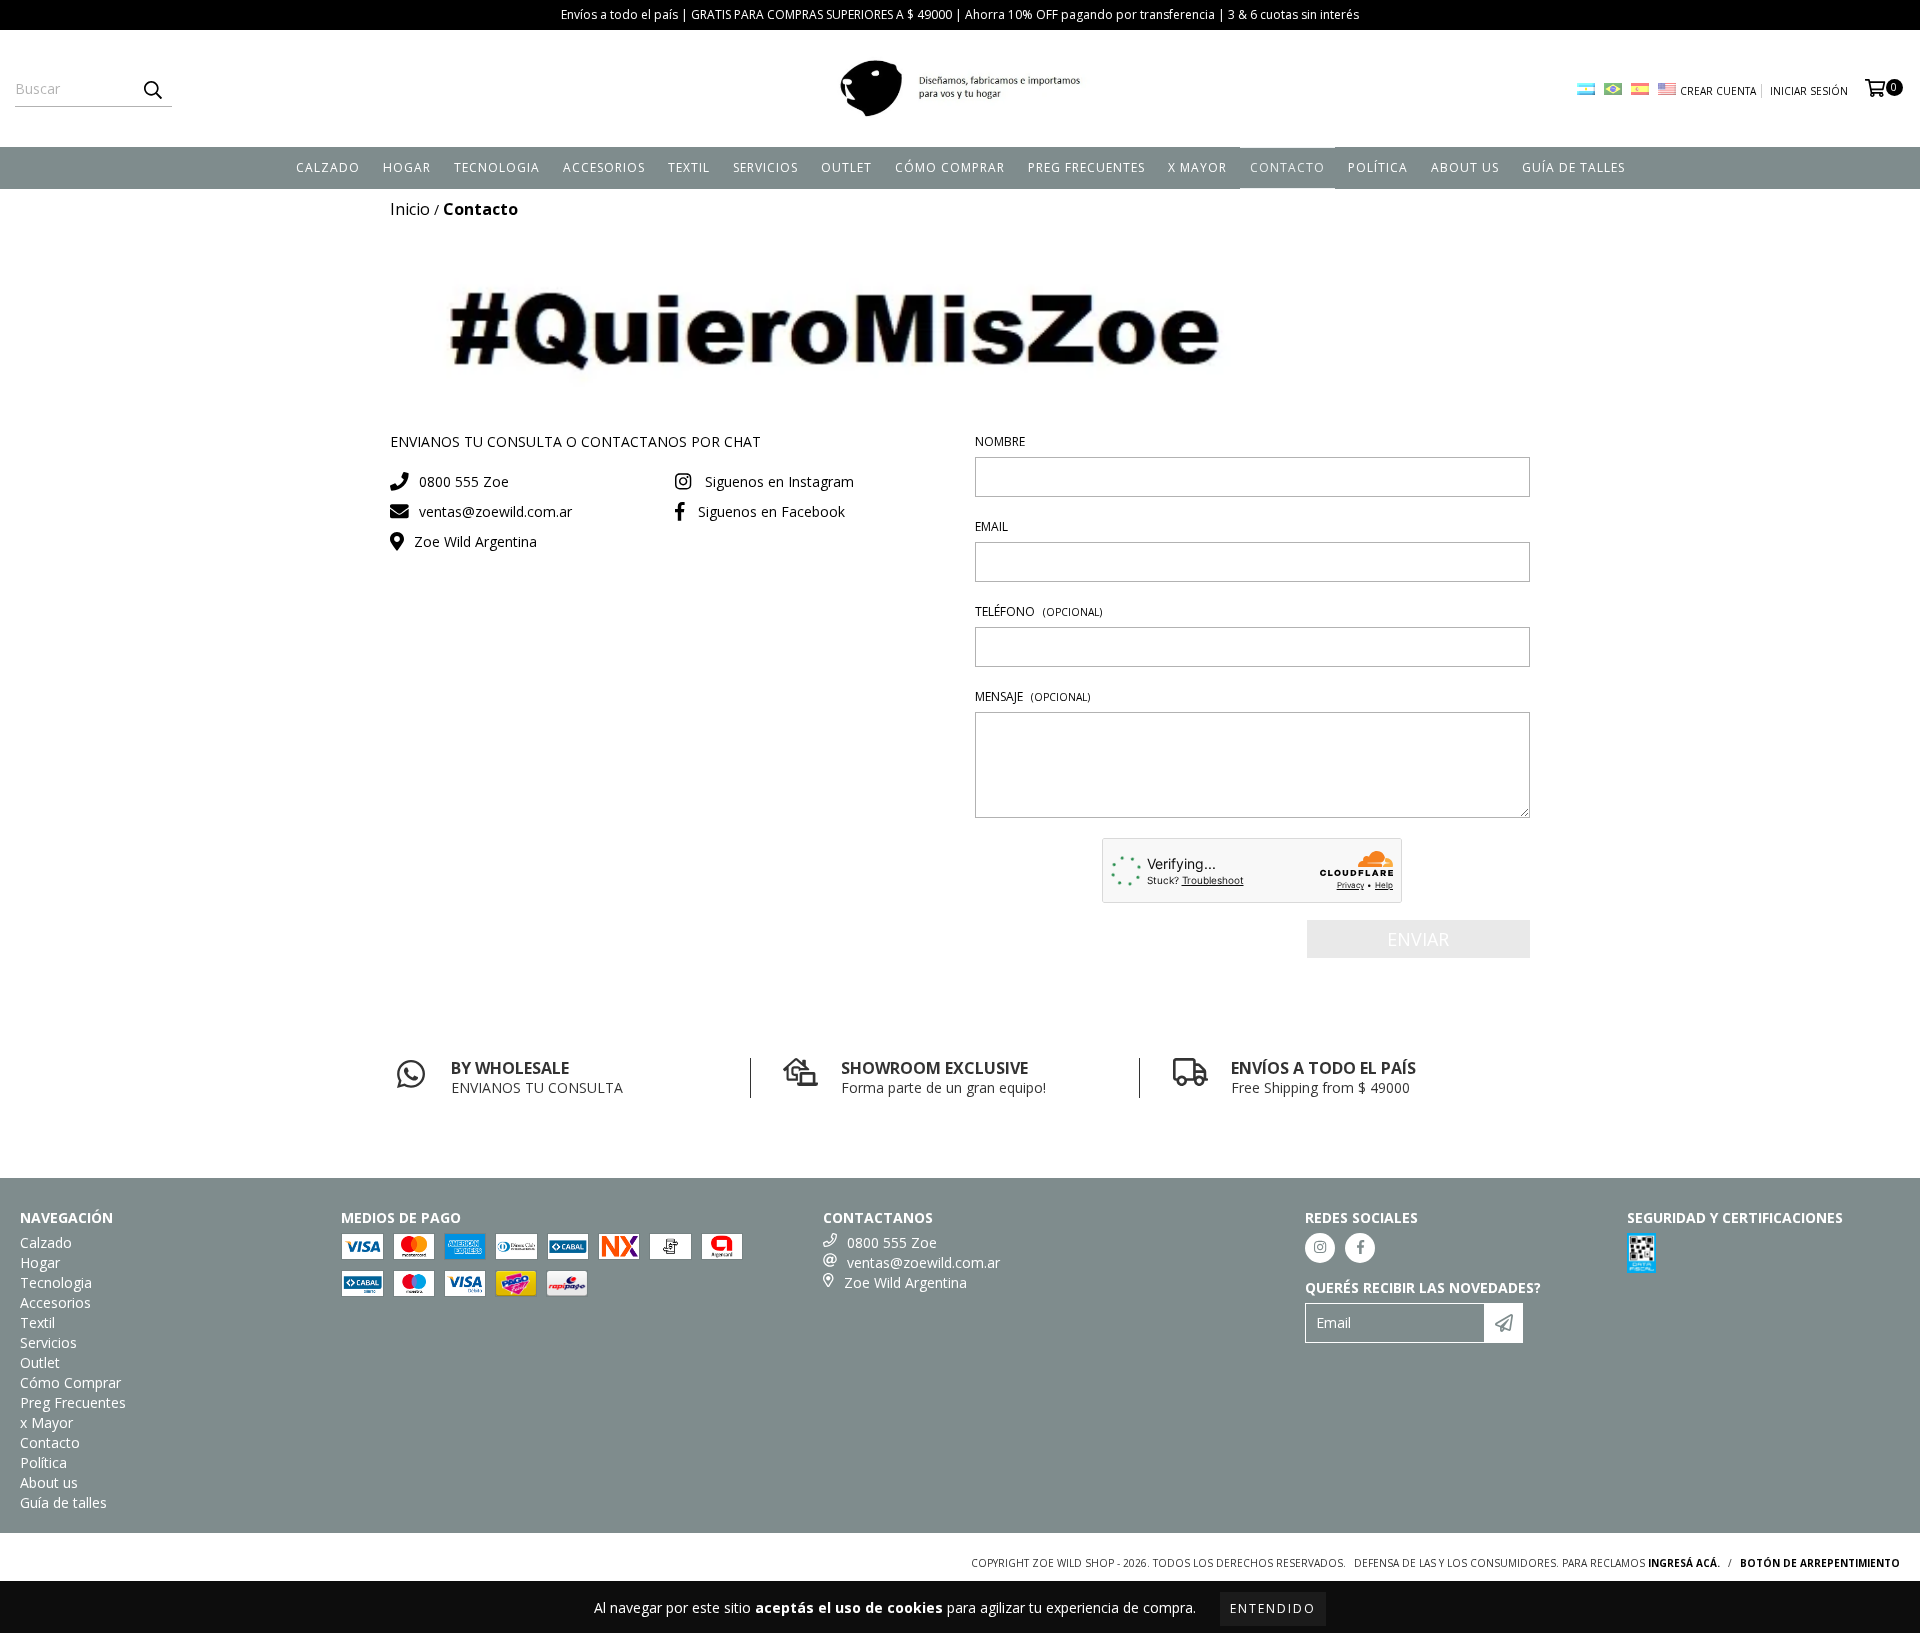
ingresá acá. (1684, 1563)
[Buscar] (152, 89)
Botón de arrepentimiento (1820, 1563)
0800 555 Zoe (464, 481)
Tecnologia (497, 167)
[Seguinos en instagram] (1320, 1248)
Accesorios (604, 167)
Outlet (846, 167)
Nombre (1000, 441)
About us (1465, 167)
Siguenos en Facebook (771, 511)
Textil (689, 167)
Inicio (410, 209)
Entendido (1273, 1608)
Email (991, 526)
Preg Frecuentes (1086, 167)
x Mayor (1197, 167)
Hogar (407, 167)
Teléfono (1038, 611)
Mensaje (1032, 696)
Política (1378, 167)
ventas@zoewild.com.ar (495, 511)
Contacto (1287, 167)
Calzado (328, 167)
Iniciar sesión (1809, 91)
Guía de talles (1573, 167)
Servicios (765, 167)
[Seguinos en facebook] (1360, 1248)
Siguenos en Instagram (779, 481)
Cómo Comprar (950, 167)
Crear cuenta (1718, 91)
